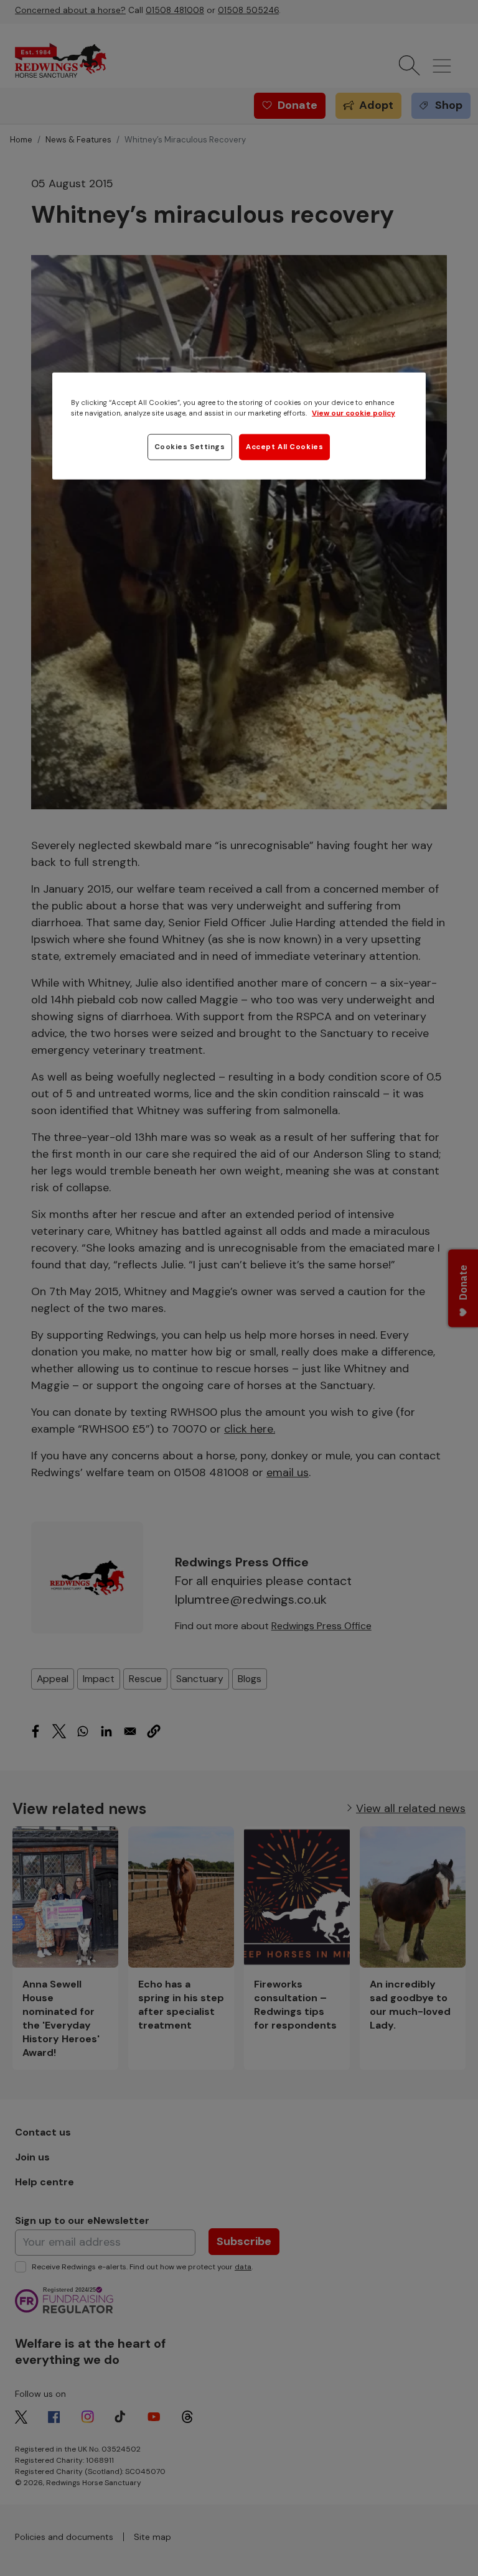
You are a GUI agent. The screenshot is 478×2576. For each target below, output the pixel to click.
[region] (239, 426)
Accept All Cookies (284, 447)
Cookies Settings (190, 447)
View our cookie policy (354, 413)
